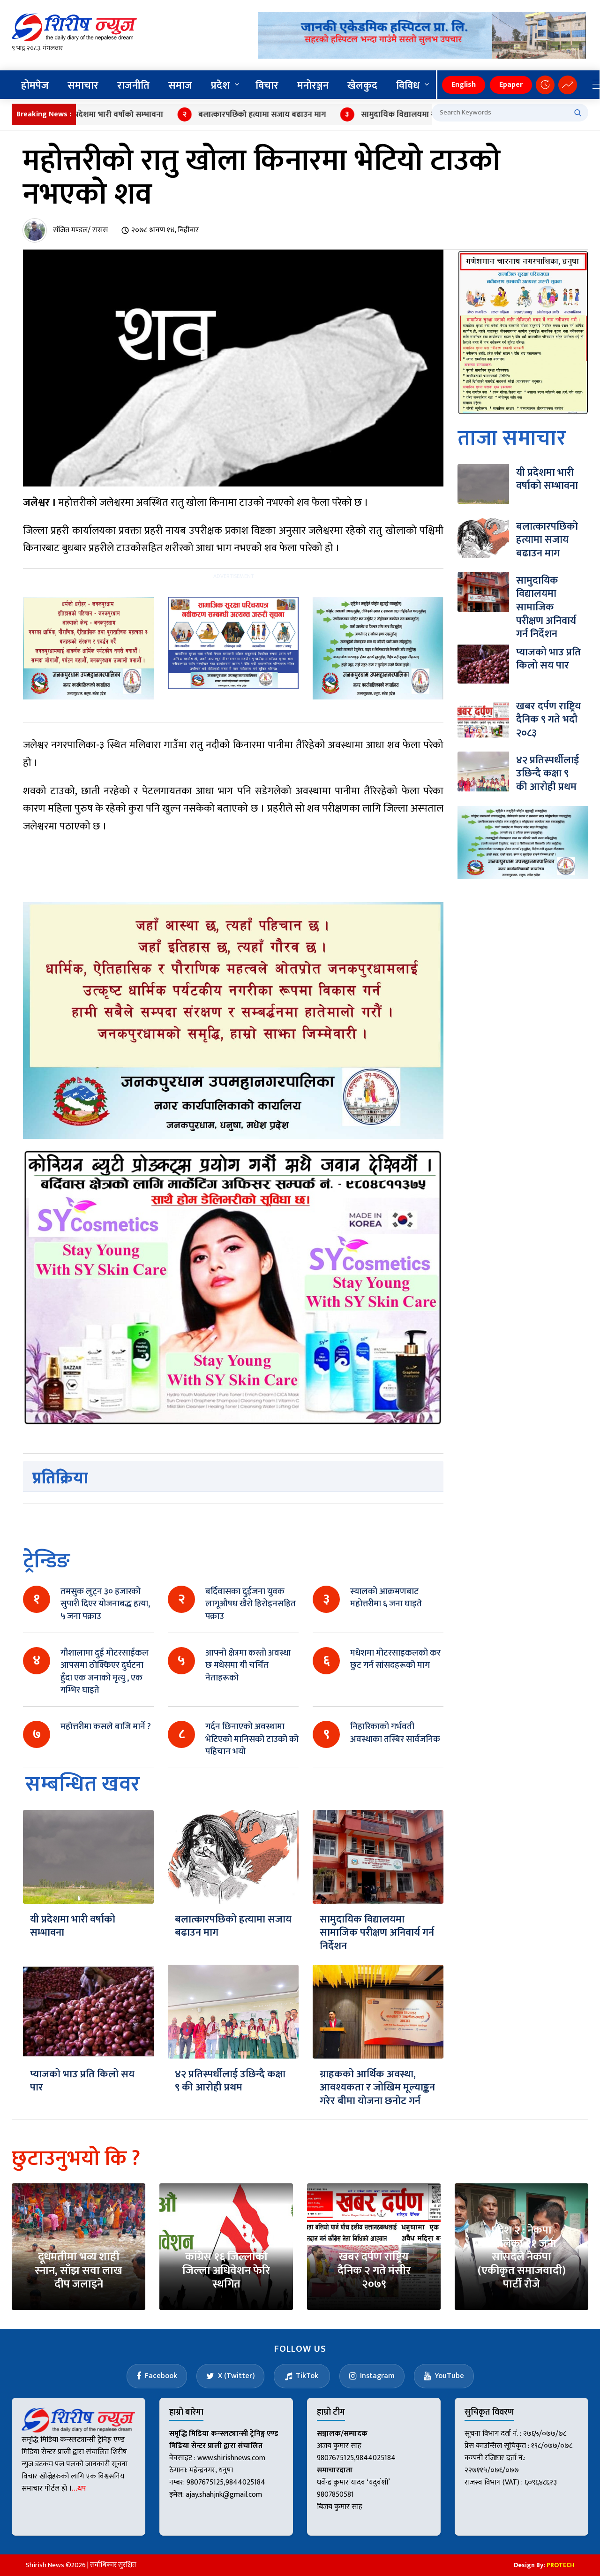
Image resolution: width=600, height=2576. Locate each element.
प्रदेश (220, 86)
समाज (180, 86)
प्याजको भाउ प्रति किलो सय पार (82, 2081)
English (464, 85)
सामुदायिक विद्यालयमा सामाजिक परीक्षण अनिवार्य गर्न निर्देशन (403, 114)
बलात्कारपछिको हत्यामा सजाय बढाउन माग (212, 114)
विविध (408, 86)
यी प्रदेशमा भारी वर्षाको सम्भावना (73, 1926)
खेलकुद (362, 86)
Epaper (511, 85)
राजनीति (133, 86)
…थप (79, 2489)
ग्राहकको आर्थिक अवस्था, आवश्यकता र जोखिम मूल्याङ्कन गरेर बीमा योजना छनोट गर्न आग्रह (377, 2094)
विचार (267, 86)
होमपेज (35, 86)
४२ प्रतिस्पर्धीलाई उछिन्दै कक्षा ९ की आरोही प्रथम (230, 2081)
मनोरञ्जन (313, 86)
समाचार (83, 86)
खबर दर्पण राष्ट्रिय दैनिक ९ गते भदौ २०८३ (548, 720)
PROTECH (560, 2565)
